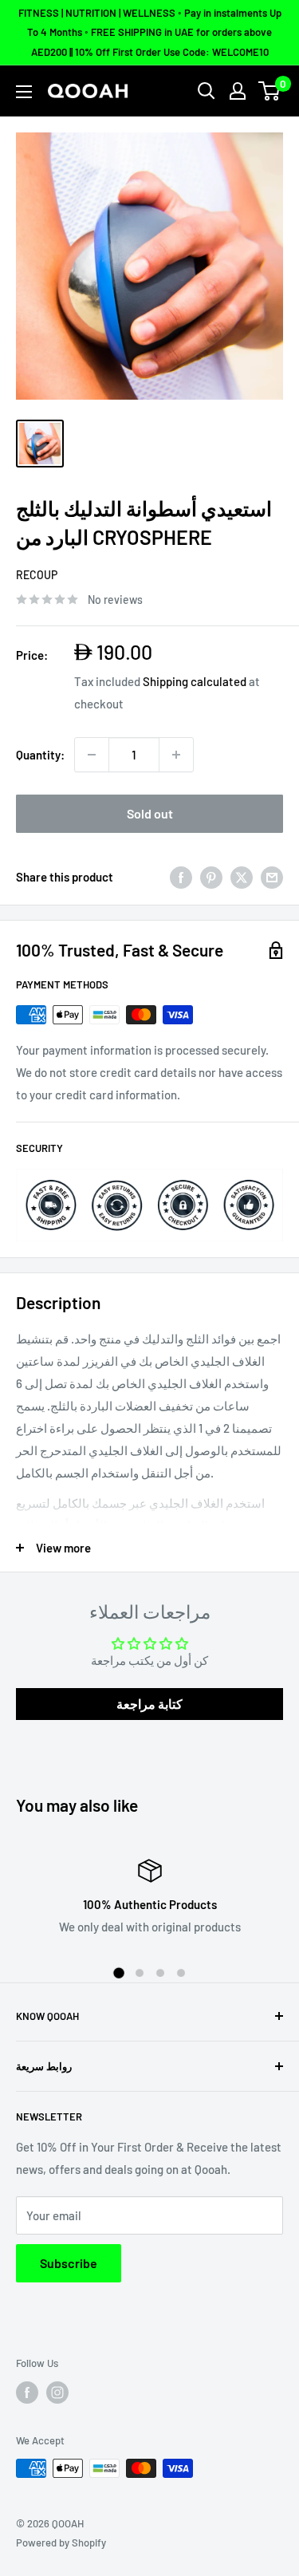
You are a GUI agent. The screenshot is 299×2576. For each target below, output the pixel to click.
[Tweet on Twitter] (242, 877)
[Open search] (207, 91)
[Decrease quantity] (92, 755)
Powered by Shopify (61, 2542)
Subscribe (69, 2263)
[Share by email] (272, 877)
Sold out (150, 813)
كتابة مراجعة (149, 1704)
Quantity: (40, 755)
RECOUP (37, 575)
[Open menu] (24, 92)
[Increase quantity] (176, 755)
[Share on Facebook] (181, 877)
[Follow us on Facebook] (27, 2393)
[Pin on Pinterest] (211, 877)
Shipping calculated (195, 681)
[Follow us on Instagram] (57, 2393)
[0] (270, 91)
